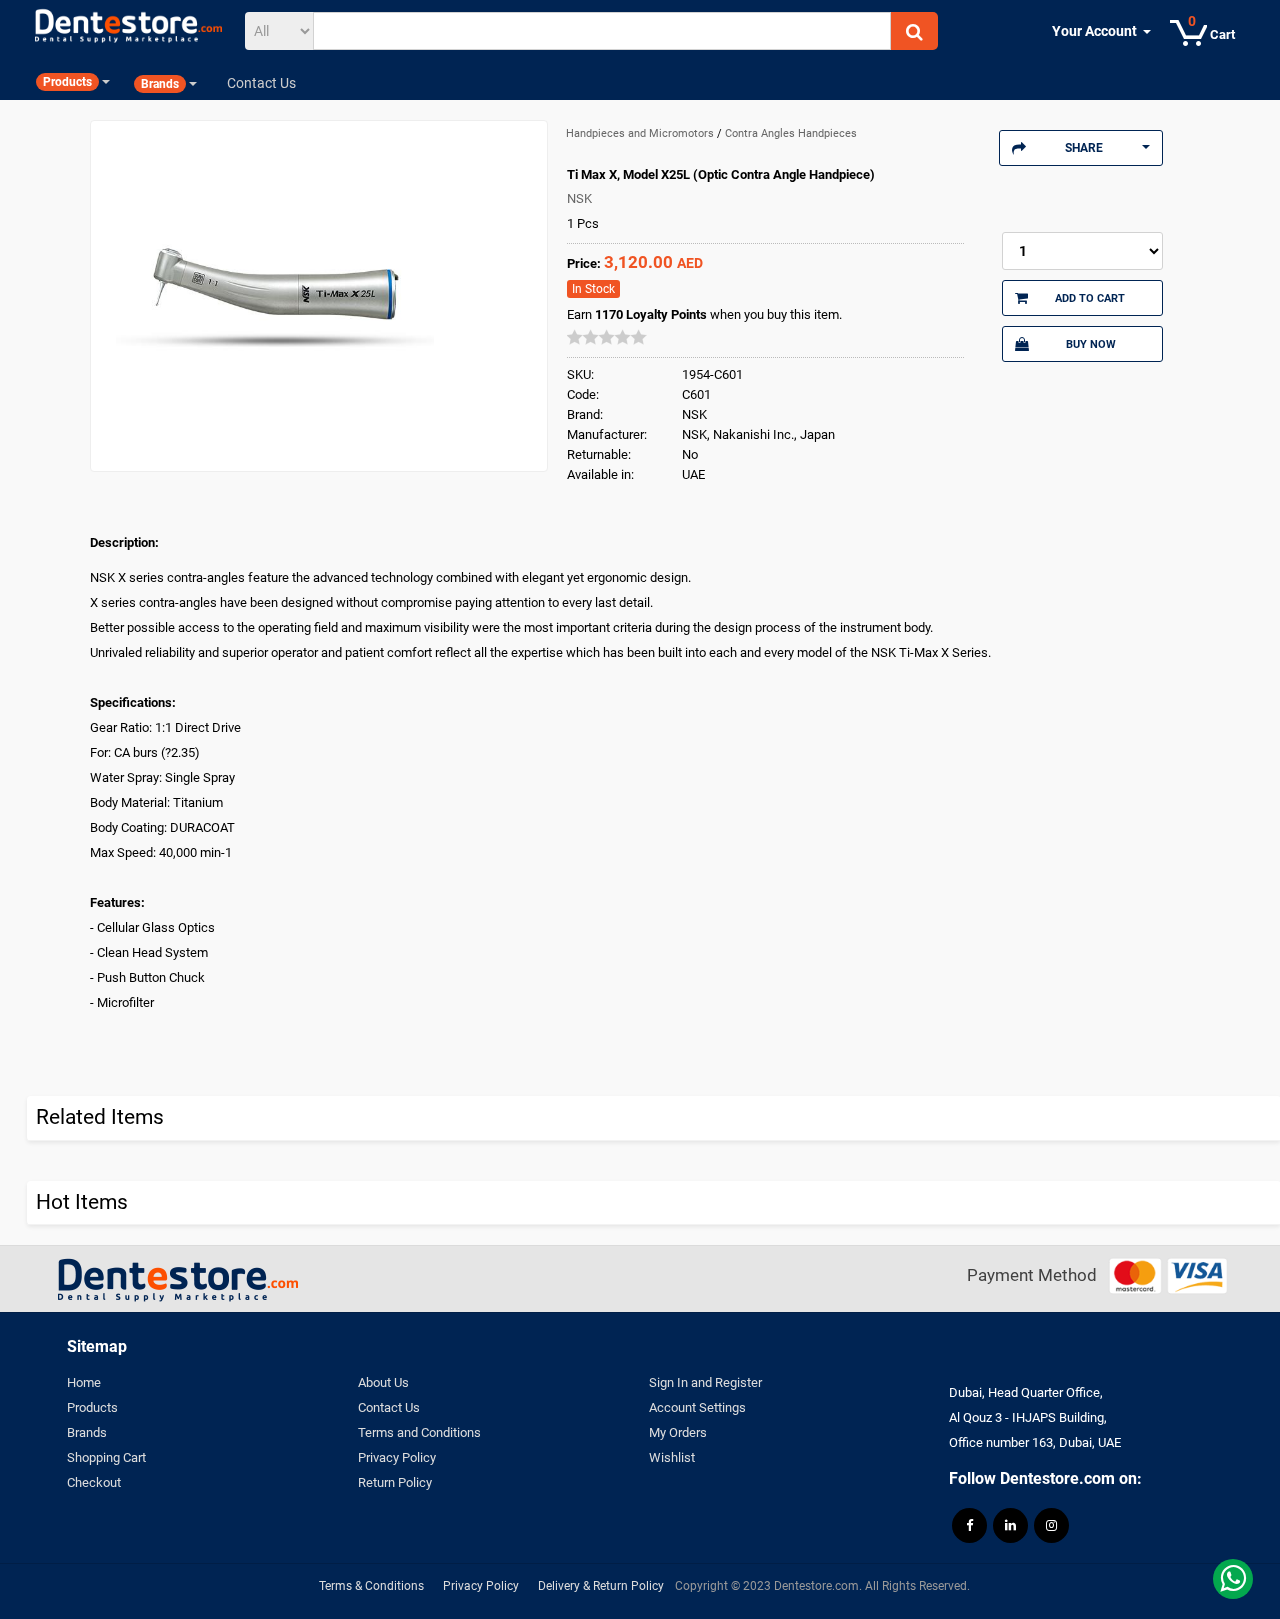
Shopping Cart (106, 1457)
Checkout (94, 1482)
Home (84, 1382)
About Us (383, 1382)
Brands (87, 1432)
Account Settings (697, 1407)
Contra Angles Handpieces (791, 133)
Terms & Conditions (371, 1586)
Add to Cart (1090, 298)
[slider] (607, 337)
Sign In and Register (705, 1382)
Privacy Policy (397, 1457)
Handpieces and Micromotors (641, 133)
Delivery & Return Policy (601, 1586)
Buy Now (1091, 344)
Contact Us (389, 1407)
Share (1084, 148)
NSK (579, 198)
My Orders (678, 1432)
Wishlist (672, 1457)
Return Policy (395, 1482)
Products (92, 1407)
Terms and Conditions (419, 1432)
